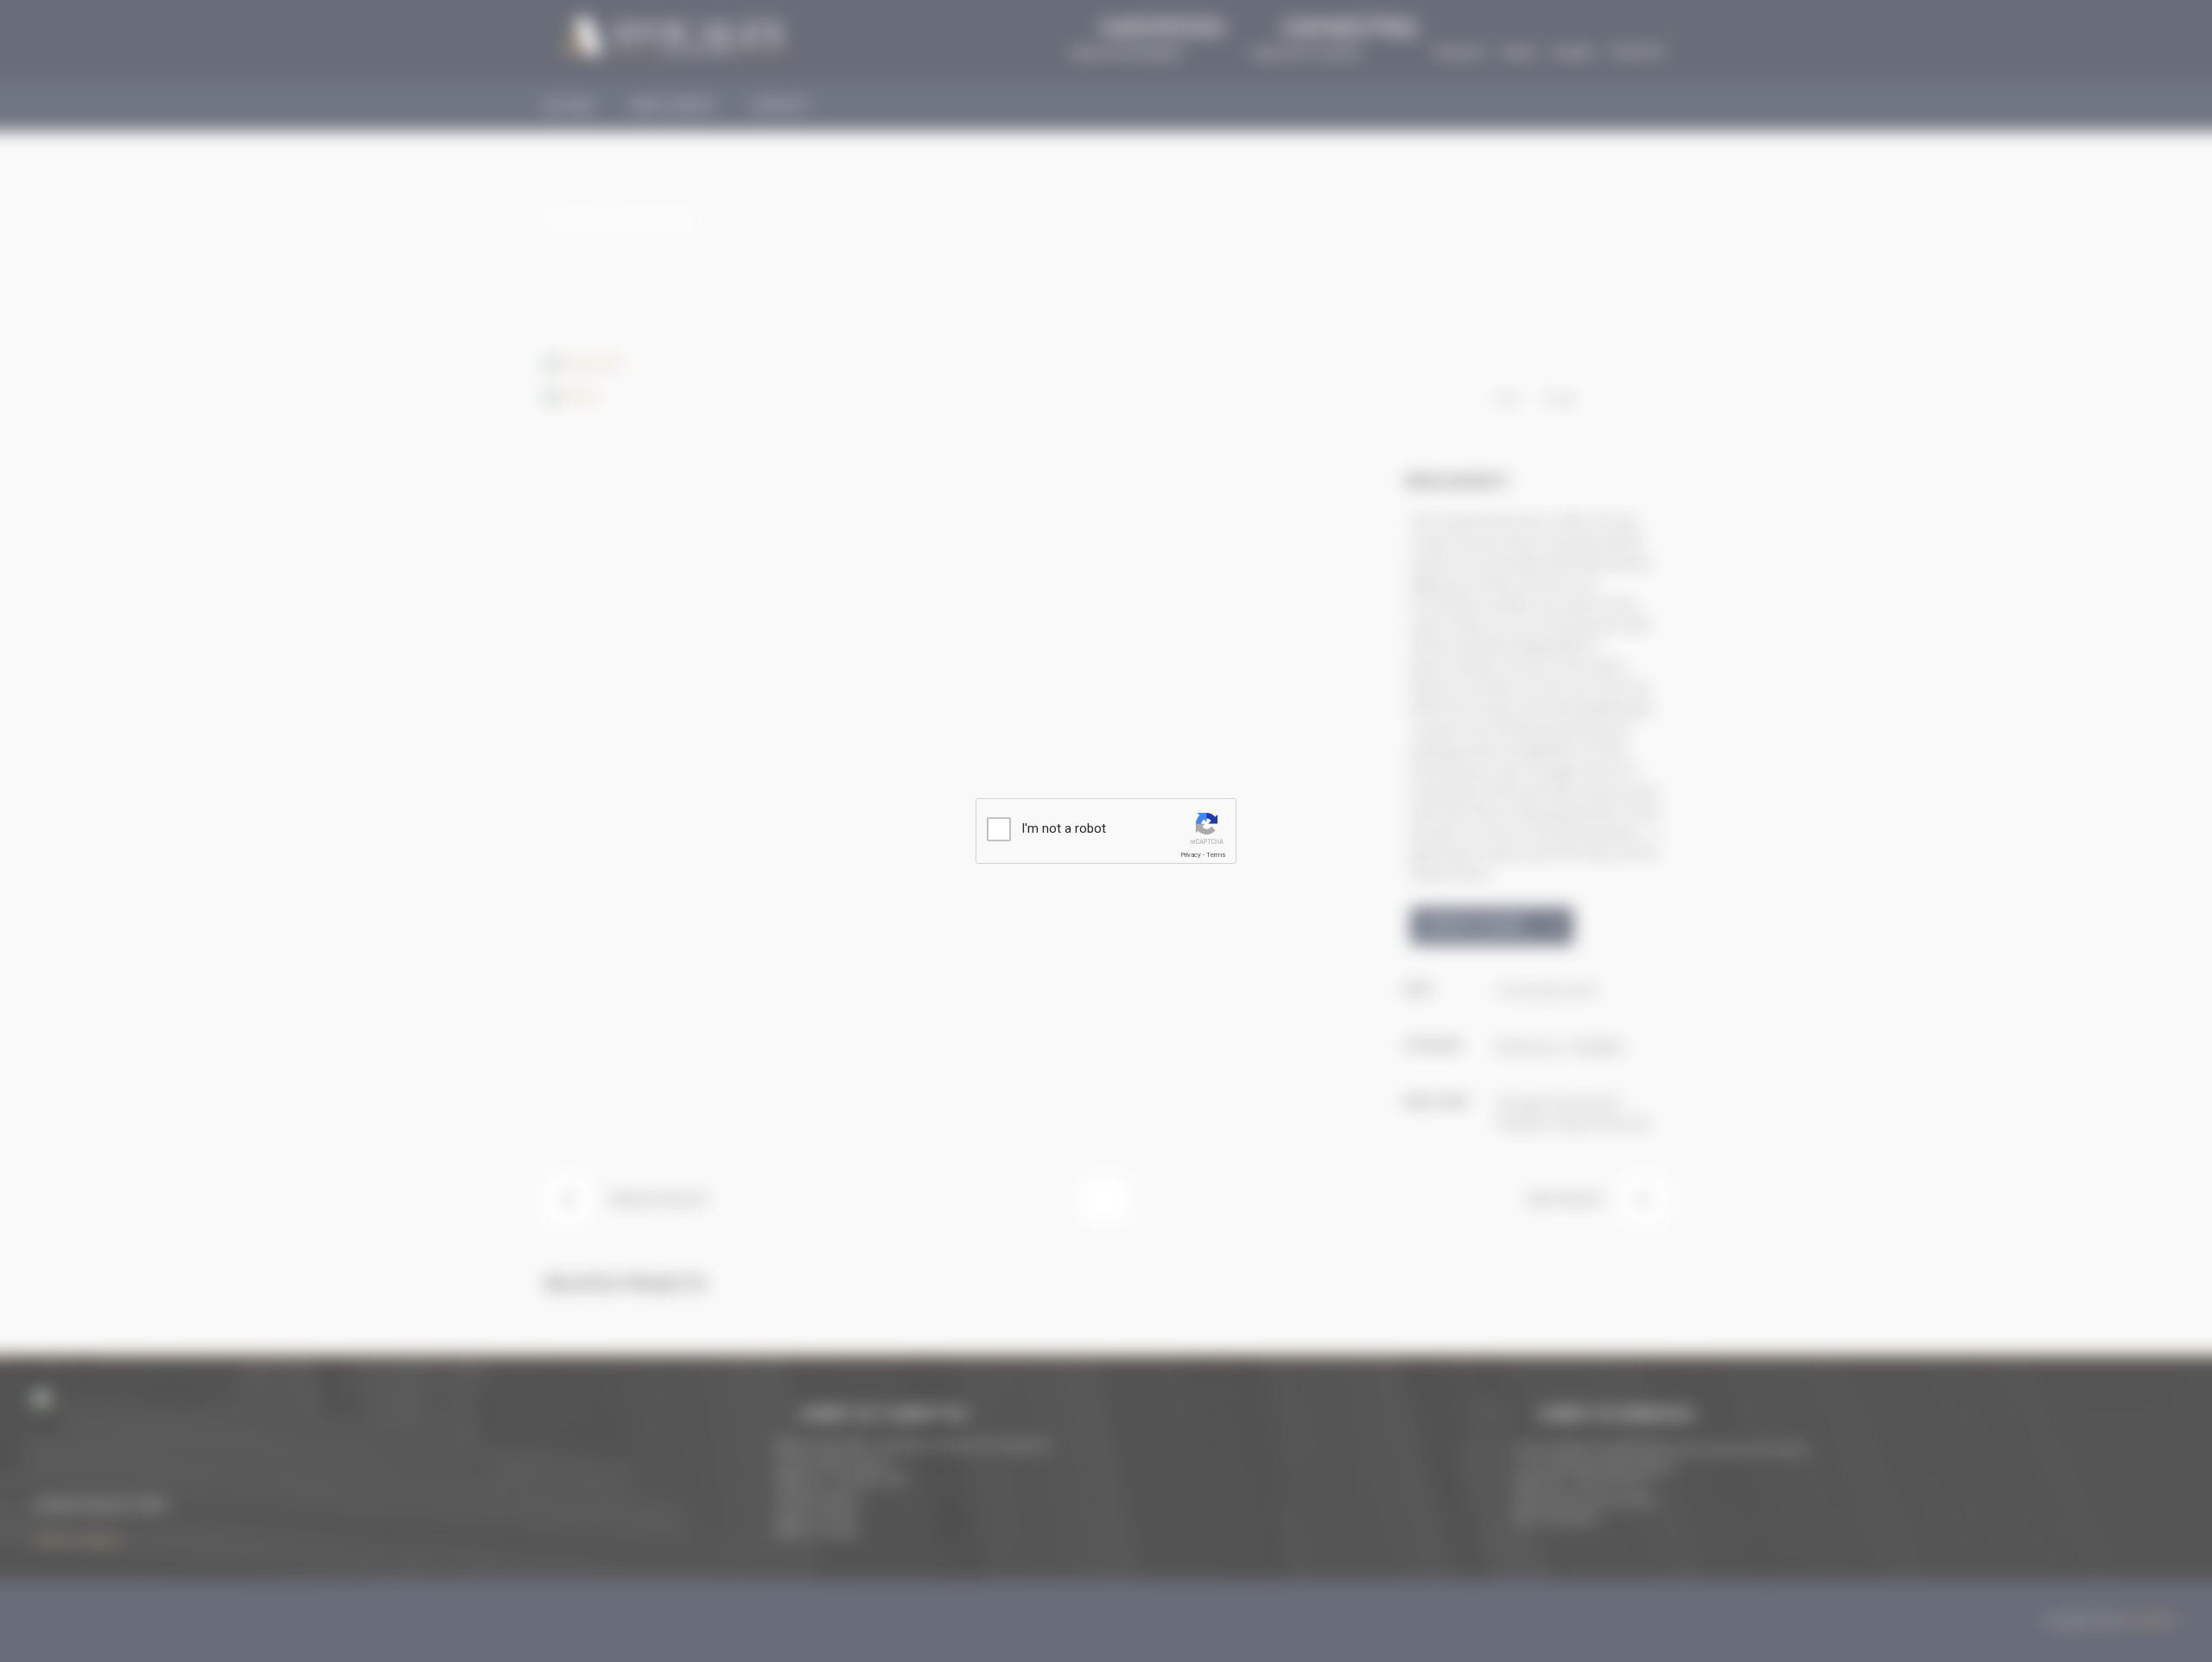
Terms (1216, 855)
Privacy (1191, 855)
